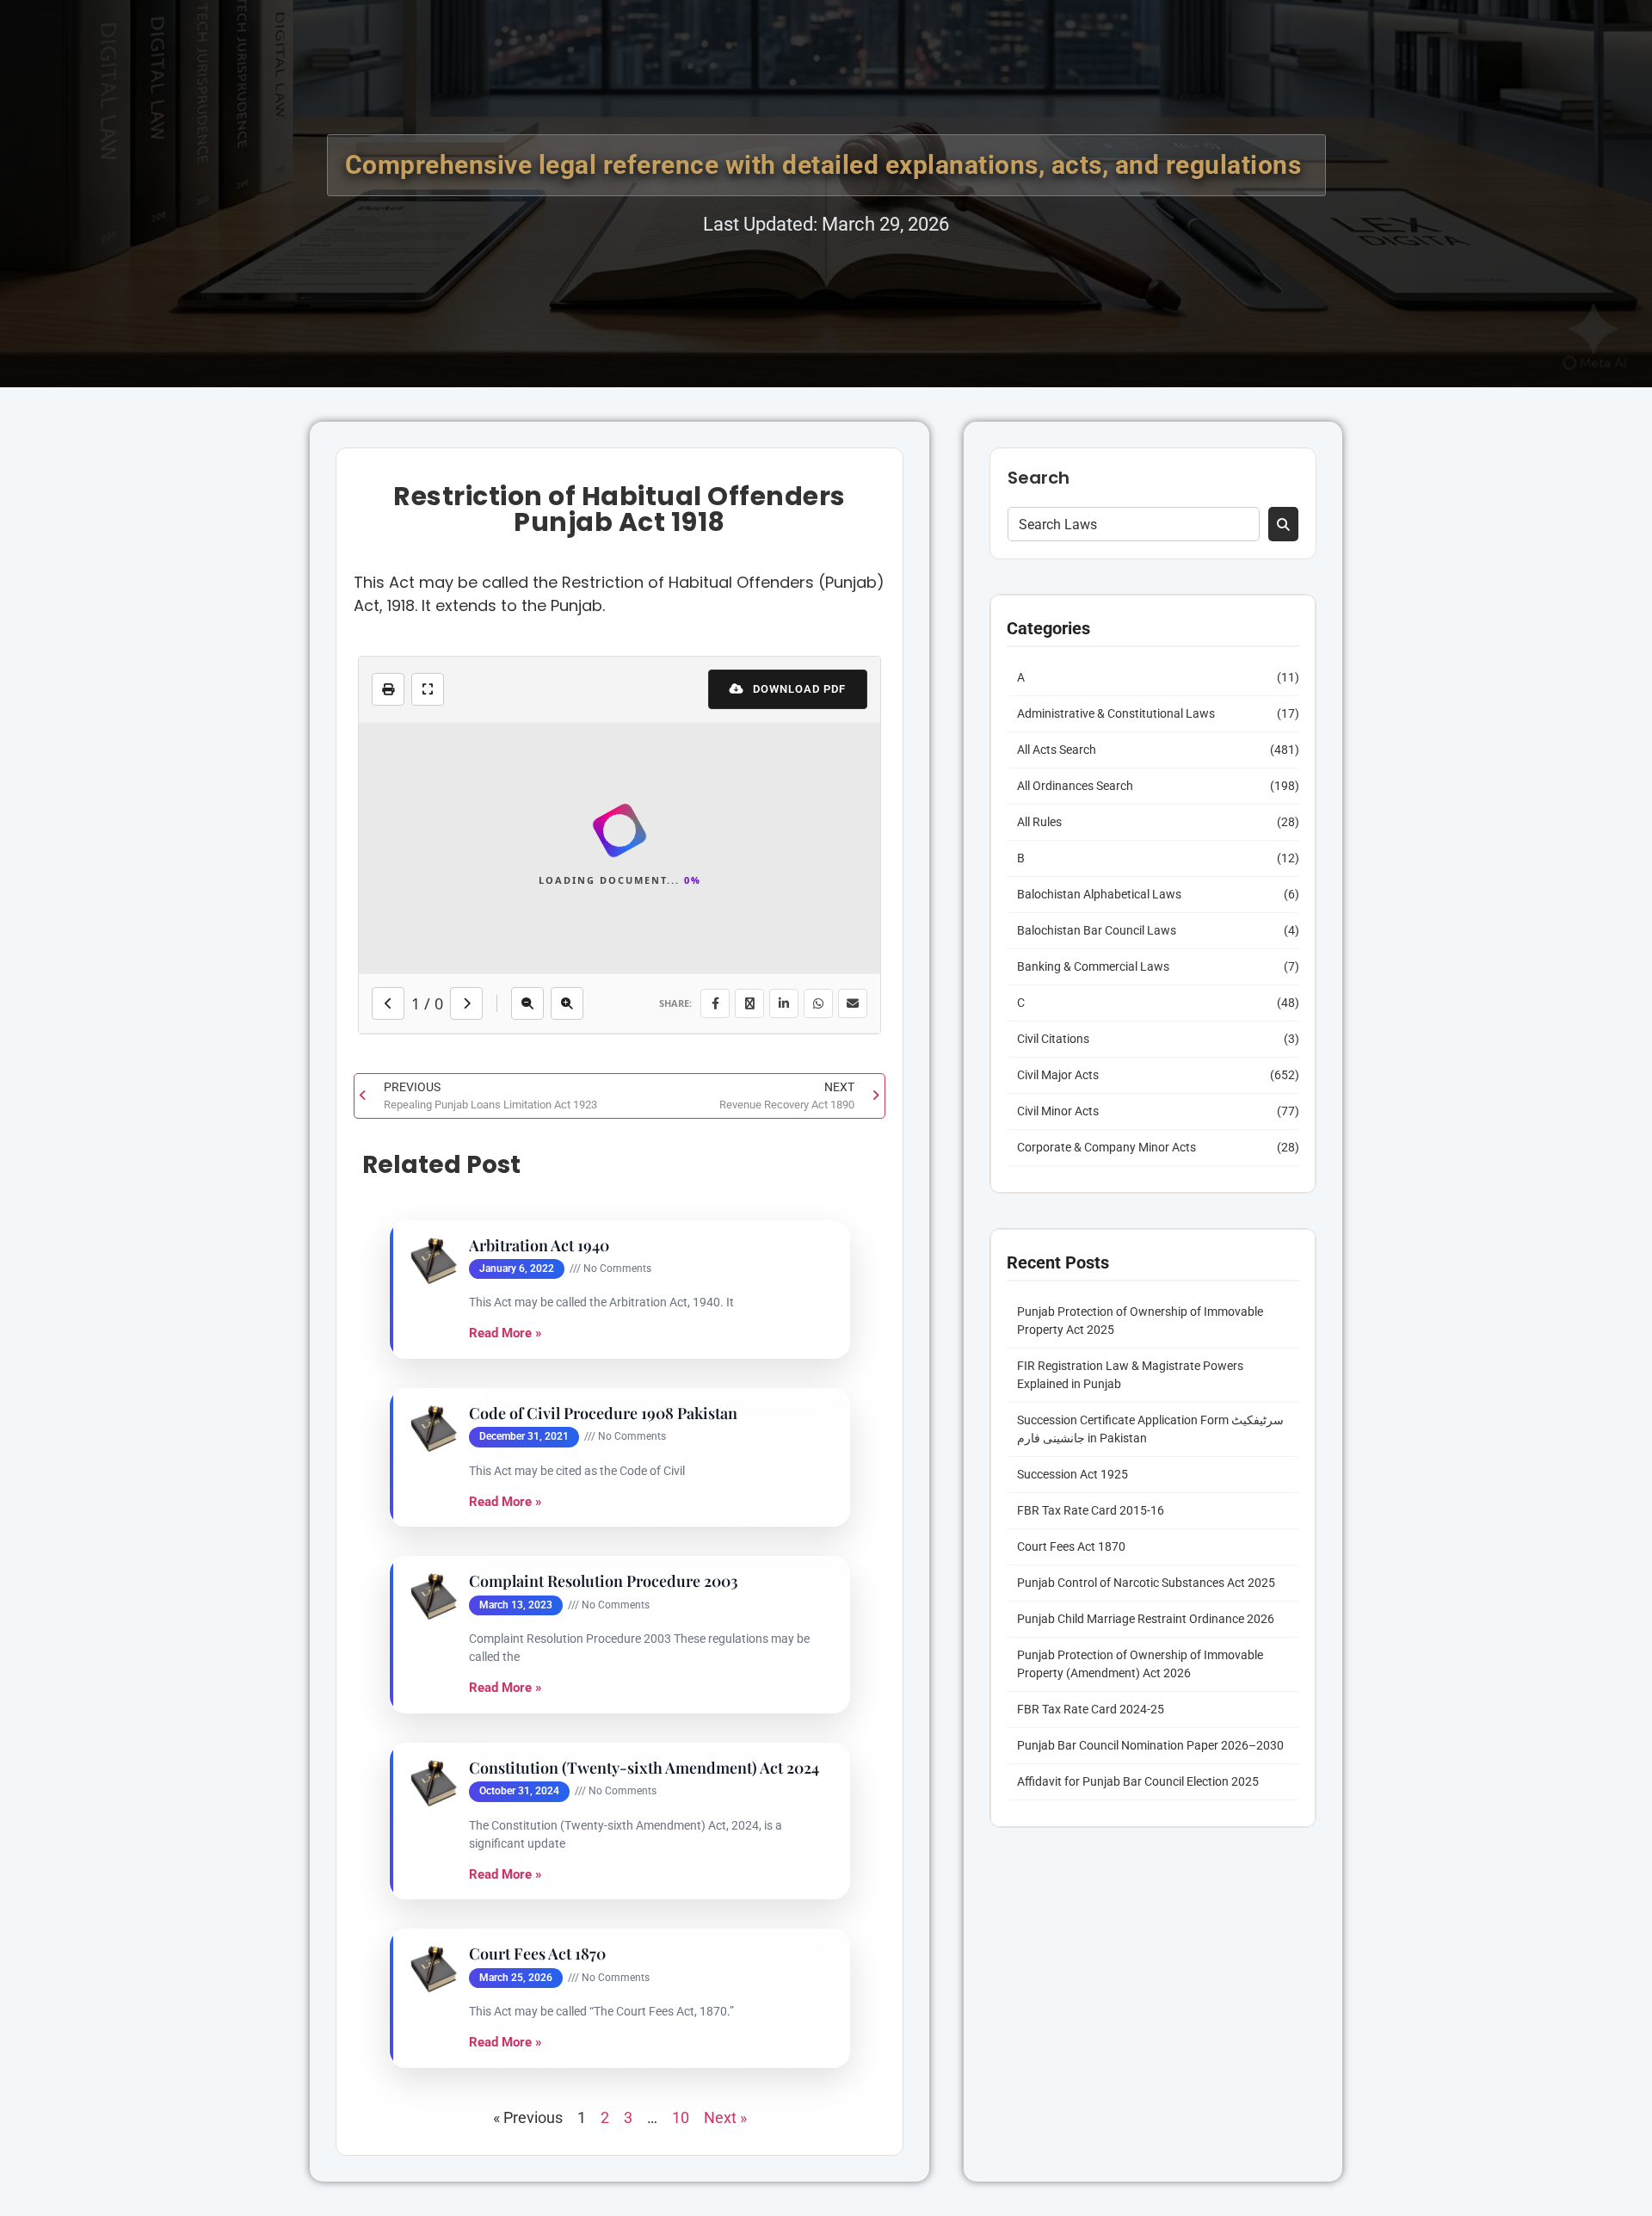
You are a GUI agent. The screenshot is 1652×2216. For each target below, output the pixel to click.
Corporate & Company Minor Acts (1106, 1147)
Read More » (505, 1333)
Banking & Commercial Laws (1093, 966)
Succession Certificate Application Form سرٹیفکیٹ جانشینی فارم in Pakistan (1150, 1429)
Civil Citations (1053, 1039)
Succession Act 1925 (1073, 1474)
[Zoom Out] (527, 1003)
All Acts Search (1057, 750)
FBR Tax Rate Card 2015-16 (1091, 1510)
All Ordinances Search (1075, 786)
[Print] (388, 689)
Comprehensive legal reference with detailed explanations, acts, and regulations (826, 165)
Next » (725, 2117)
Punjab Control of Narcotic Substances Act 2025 (1146, 1583)
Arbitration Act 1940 (539, 1246)
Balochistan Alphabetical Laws (1099, 894)
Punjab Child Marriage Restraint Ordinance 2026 (1146, 1619)
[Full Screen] (428, 689)
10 (681, 2117)
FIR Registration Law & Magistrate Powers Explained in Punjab (1130, 1375)
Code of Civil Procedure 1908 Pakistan (603, 1414)
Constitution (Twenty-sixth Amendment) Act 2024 (644, 1768)
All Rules (1039, 822)
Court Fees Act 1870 (537, 1954)
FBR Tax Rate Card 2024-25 (1091, 1709)
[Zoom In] (567, 1003)
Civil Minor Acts (1058, 1111)
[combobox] (1134, 524)
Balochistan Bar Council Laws (1097, 930)
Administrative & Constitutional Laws (1116, 713)
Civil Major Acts (1058, 1075)
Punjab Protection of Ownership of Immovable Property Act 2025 (1140, 1321)
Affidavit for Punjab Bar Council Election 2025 (1138, 1781)
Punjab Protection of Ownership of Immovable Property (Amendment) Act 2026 (1140, 1664)
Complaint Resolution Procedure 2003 (604, 1581)
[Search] (1283, 524)
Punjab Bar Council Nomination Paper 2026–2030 (1150, 1745)
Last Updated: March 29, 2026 (826, 224)
